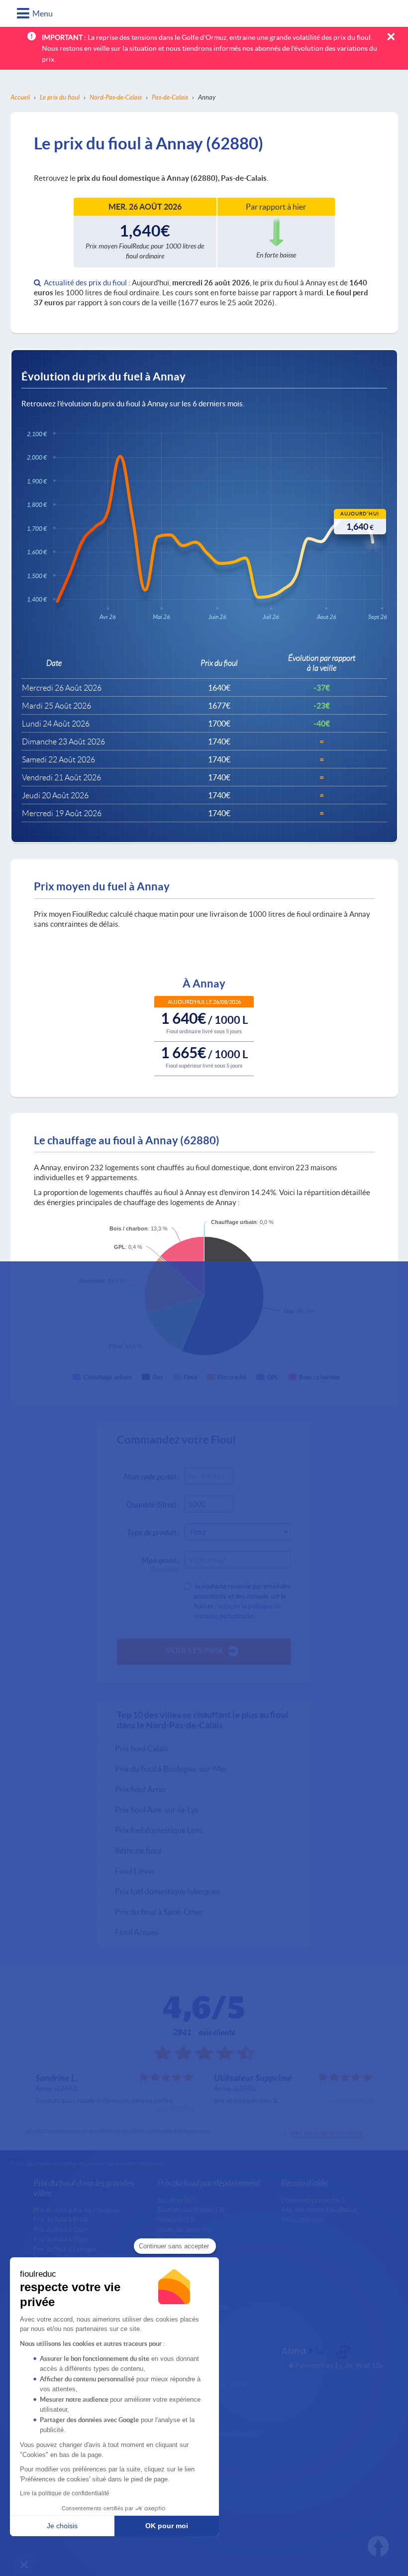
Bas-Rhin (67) (177, 2200)
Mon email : (160, 1562)
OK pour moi (167, 2526)
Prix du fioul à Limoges (65, 2249)
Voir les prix (195, 1650)
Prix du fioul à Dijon (61, 2239)
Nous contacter (303, 2219)
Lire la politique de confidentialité (65, 2493)
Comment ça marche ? (313, 2200)
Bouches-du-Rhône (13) (191, 2209)
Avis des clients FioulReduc (319, 2209)
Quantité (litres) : (153, 1504)
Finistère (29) (176, 2219)
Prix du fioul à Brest (61, 2219)
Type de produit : (153, 1532)
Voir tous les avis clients (326, 2133)
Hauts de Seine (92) (185, 2229)
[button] (24, 2564)
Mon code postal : (152, 1476)
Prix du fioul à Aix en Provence (76, 2210)
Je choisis (62, 2526)
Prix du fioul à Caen (61, 2229)
